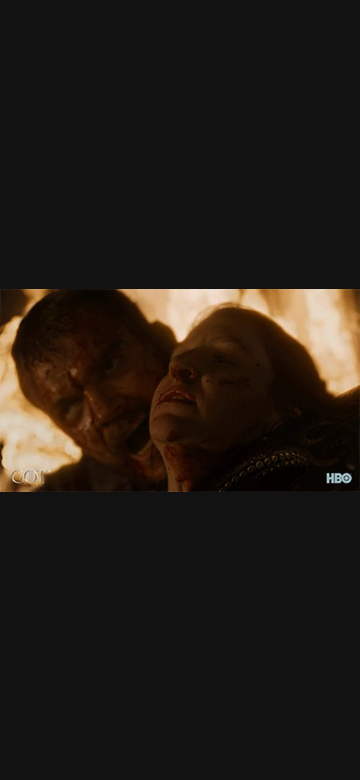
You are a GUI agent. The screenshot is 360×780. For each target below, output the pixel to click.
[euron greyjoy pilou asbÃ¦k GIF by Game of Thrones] (180, 390)
